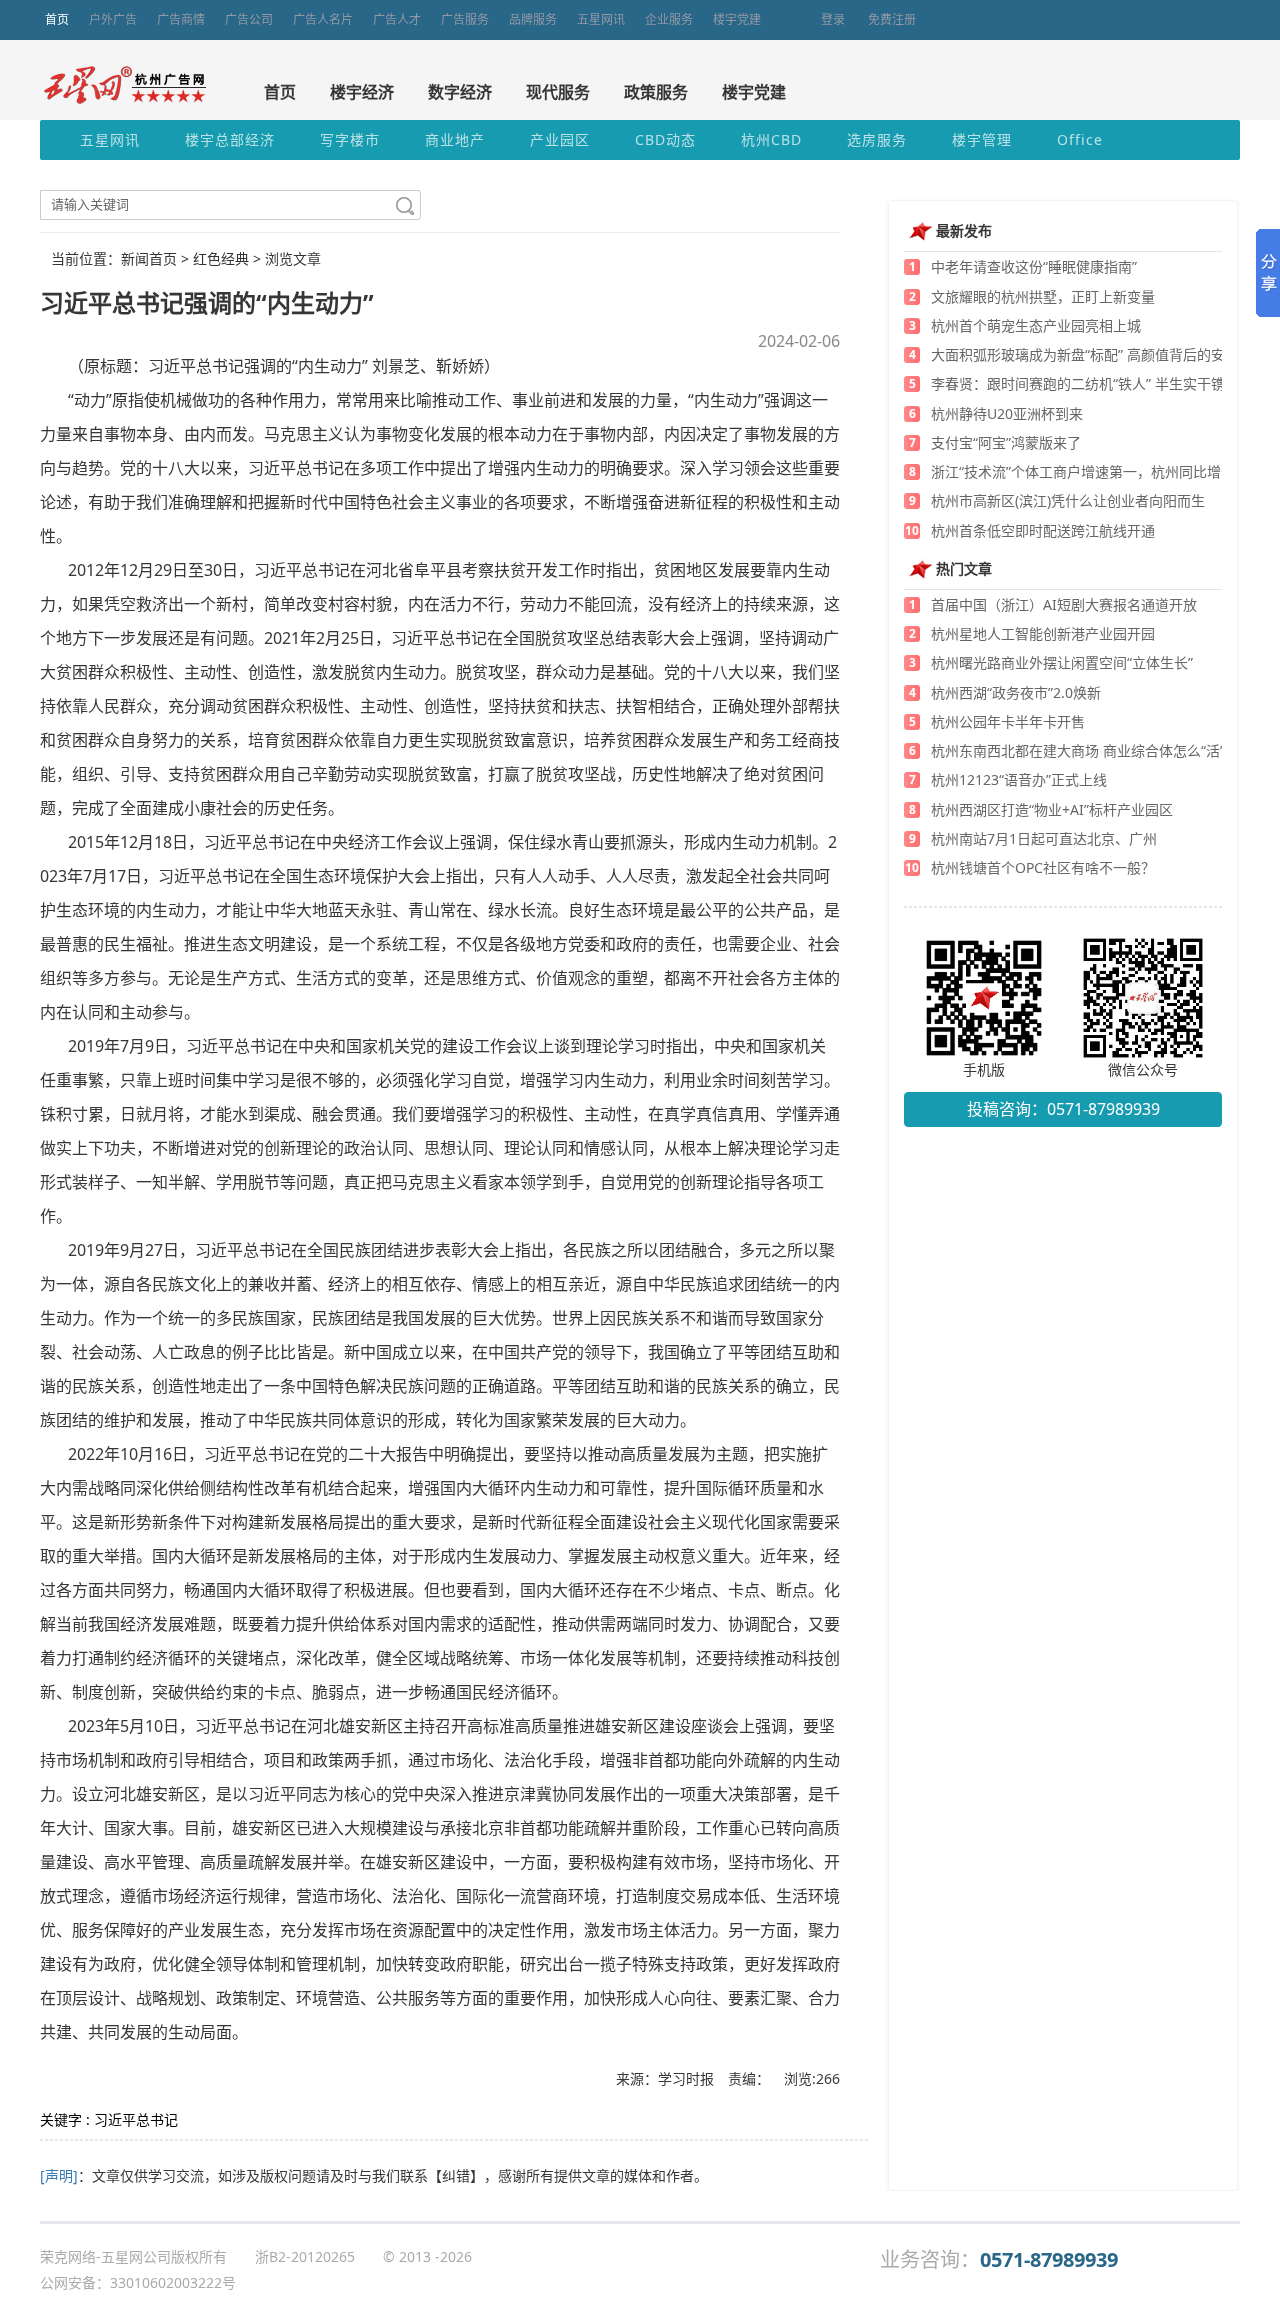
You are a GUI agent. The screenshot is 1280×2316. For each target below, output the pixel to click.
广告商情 (181, 19)
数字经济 (460, 92)
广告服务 (465, 19)
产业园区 (560, 139)
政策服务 (656, 92)
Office (1080, 139)
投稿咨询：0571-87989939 (1063, 1109)
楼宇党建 (737, 19)
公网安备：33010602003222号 (138, 2282)
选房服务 (877, 139)
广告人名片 (323, 19)
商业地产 (455, 139)
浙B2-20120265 (305, 2256)
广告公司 (249, 19)
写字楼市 (350, 139)
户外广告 (113, 19)
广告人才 (397, 19)
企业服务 (669, 19)
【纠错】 (456, 2175)
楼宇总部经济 (230, 139)
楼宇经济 (362, 92)
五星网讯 (601, 19)
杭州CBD (771, 139)
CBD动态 (665, 139)
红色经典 (221, 258)
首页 (57, 19)
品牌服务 (533, 19)
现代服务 (558, 92)
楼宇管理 (982, 139)
